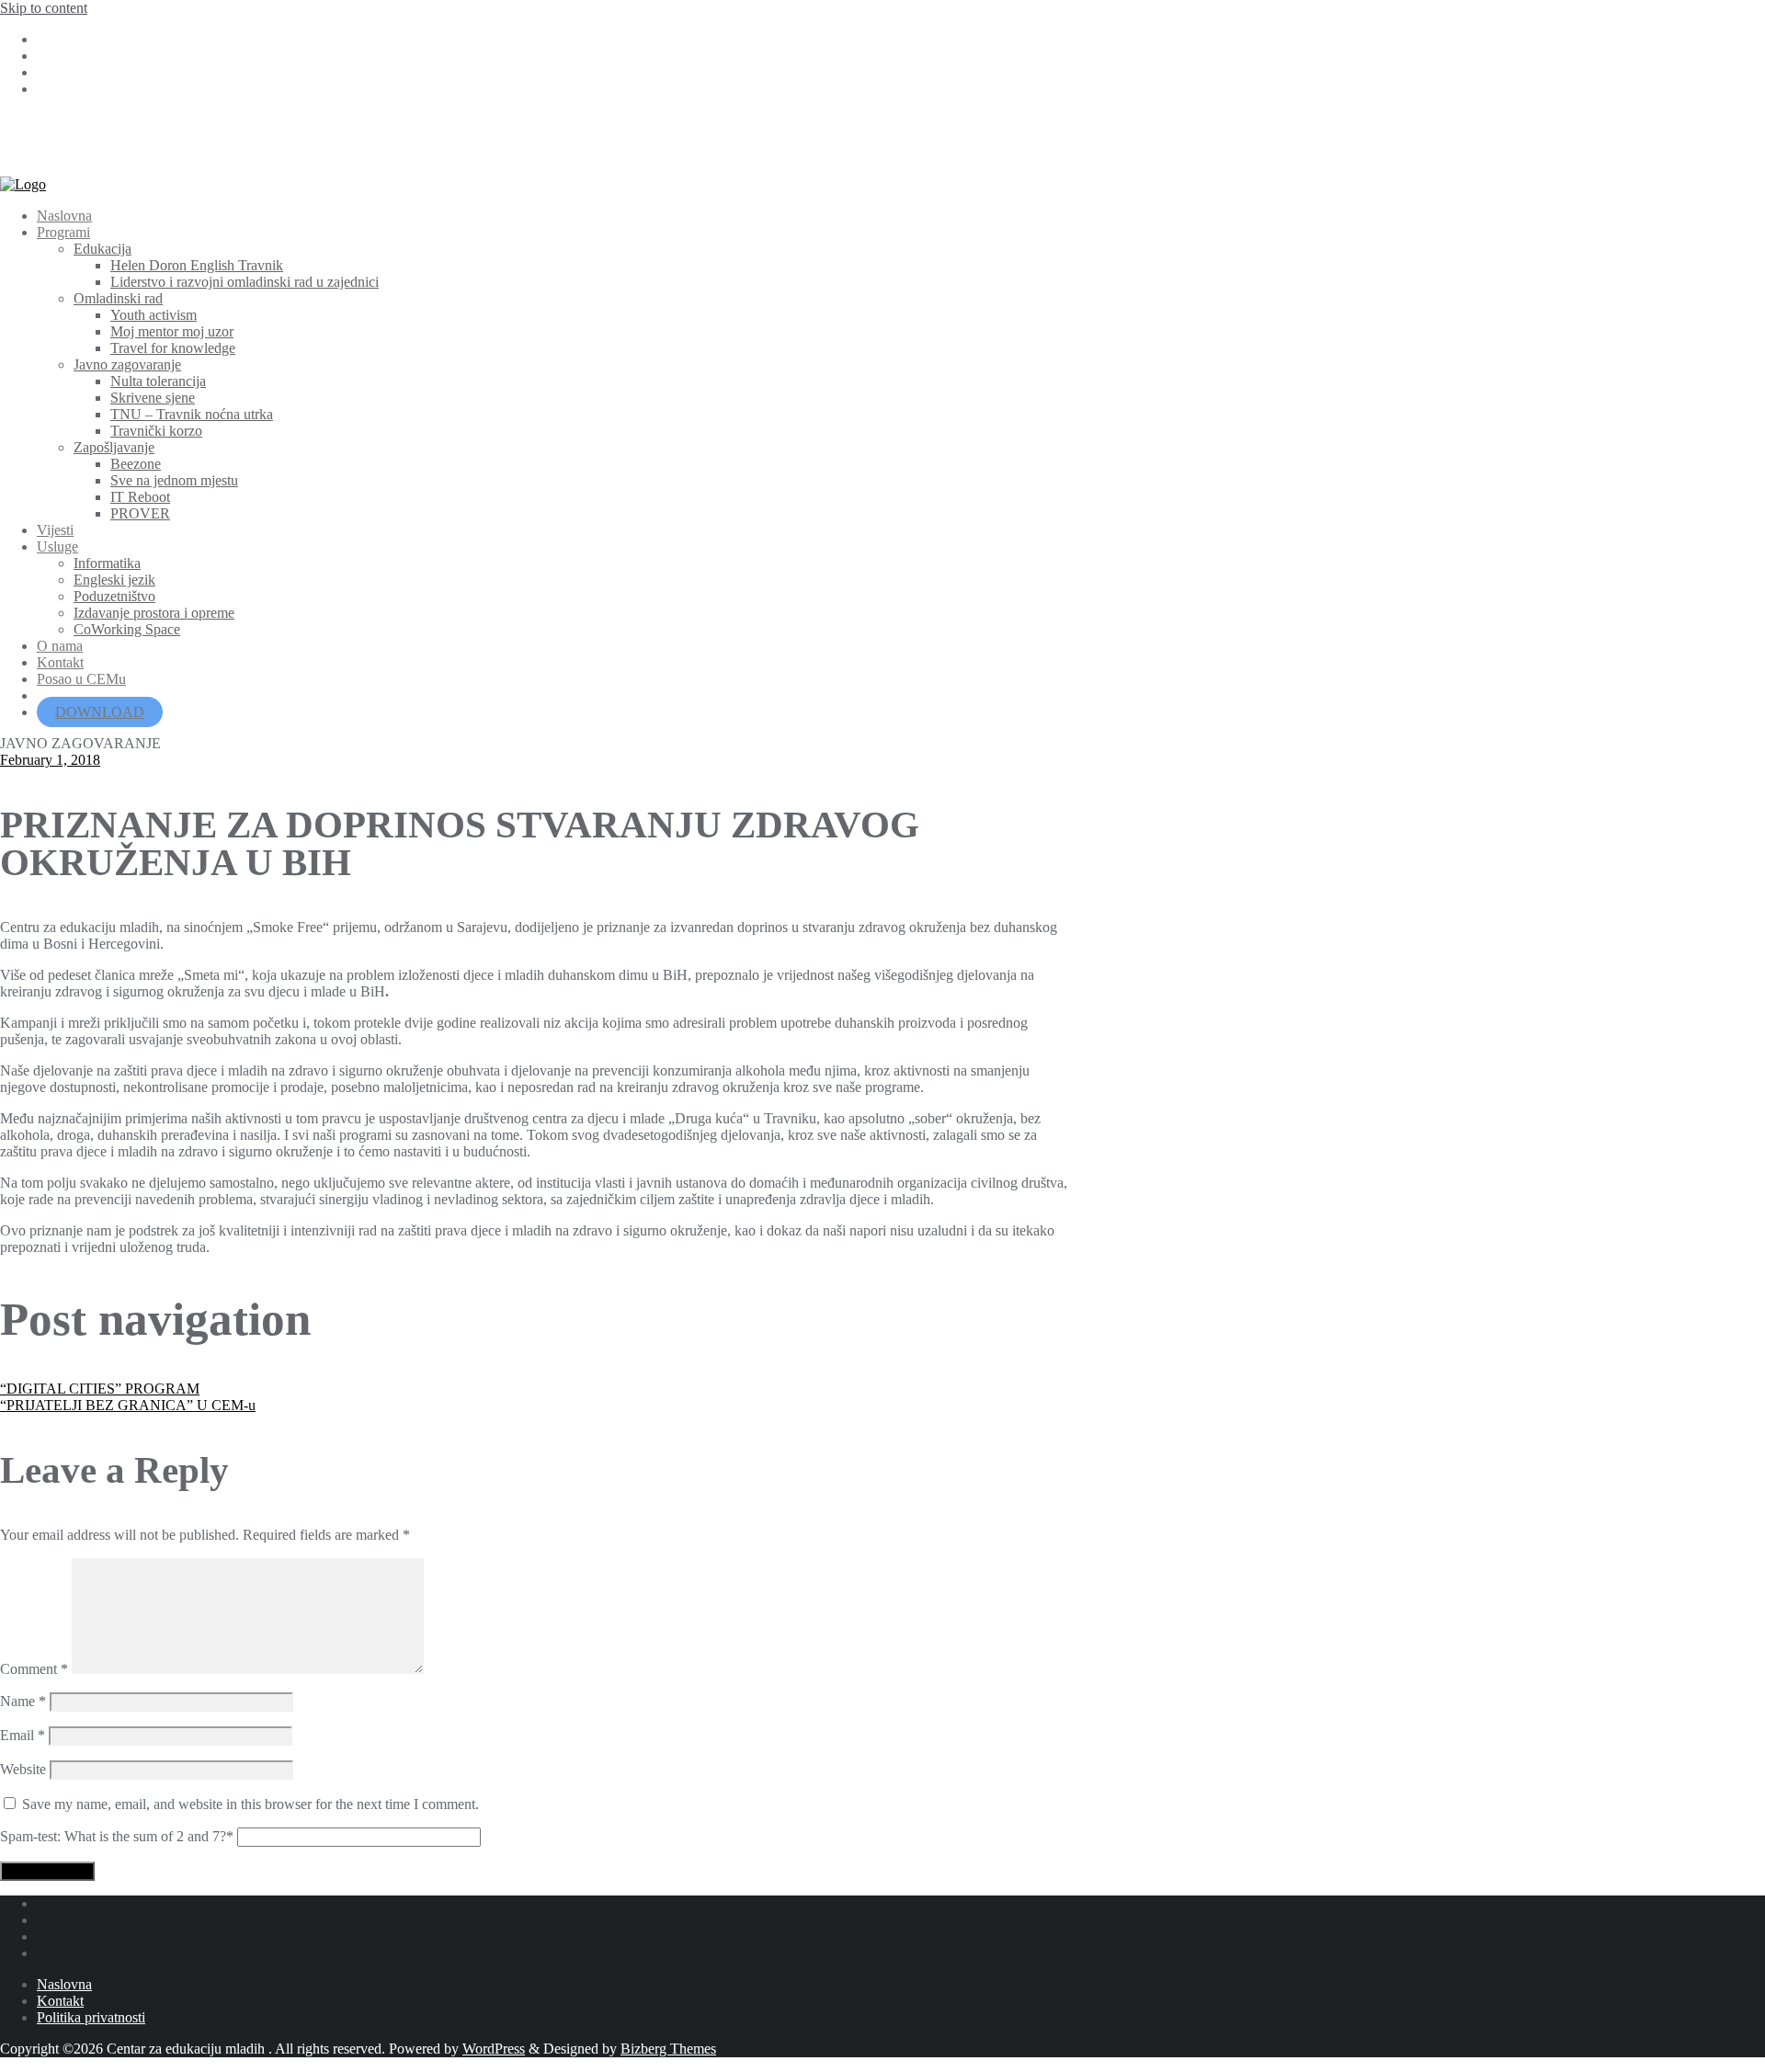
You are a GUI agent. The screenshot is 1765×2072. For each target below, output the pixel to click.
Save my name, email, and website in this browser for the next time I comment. (251, 1804)
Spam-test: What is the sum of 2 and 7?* (117, 1836)
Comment (34, 1669)
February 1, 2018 (50, 760)
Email (23, 1735)
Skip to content (44, 8)
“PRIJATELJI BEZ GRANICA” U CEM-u (128, 1405)
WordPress (494, 2049)
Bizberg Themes (668, 2049)
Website (23, 1769)
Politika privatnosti (91, 2017)
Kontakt (60, 2001)
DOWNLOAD (100, 712)
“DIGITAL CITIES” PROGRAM (100, 1389)
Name (23, 1701)
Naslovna (64, 1984)
